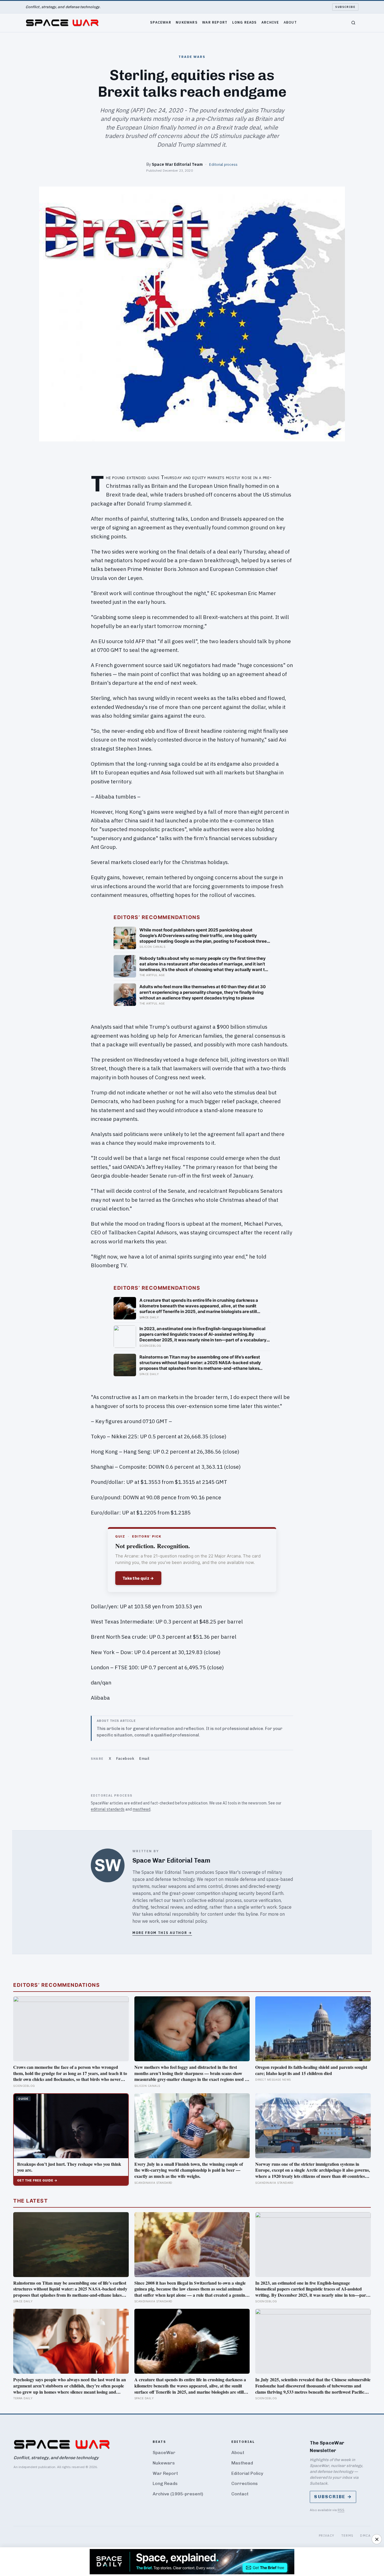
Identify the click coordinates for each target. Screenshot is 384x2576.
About (290, 22)
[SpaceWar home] (62, 23)
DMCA (365, 2535)
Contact (240, 2494)
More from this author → (162, 1933)
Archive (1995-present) (178, 2494)
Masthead (242, 2463)
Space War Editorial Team (177, 164)
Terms (347, 2535)
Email (144, 1758)
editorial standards (108, 1809)
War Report (215, 22)
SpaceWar (161, 22)
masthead (142, 1809)
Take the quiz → (138, 1578)
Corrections (245, 2483)
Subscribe (345, 7)
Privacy (327, 2535)
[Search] (353, 23)
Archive (270, 22)
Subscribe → (333, 2497)
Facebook (125, 1758)
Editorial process (223, 164)
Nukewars (187, 22)
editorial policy (192, 1921)
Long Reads (245, 22)
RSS (341, 2510)
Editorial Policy (247, 2473)
